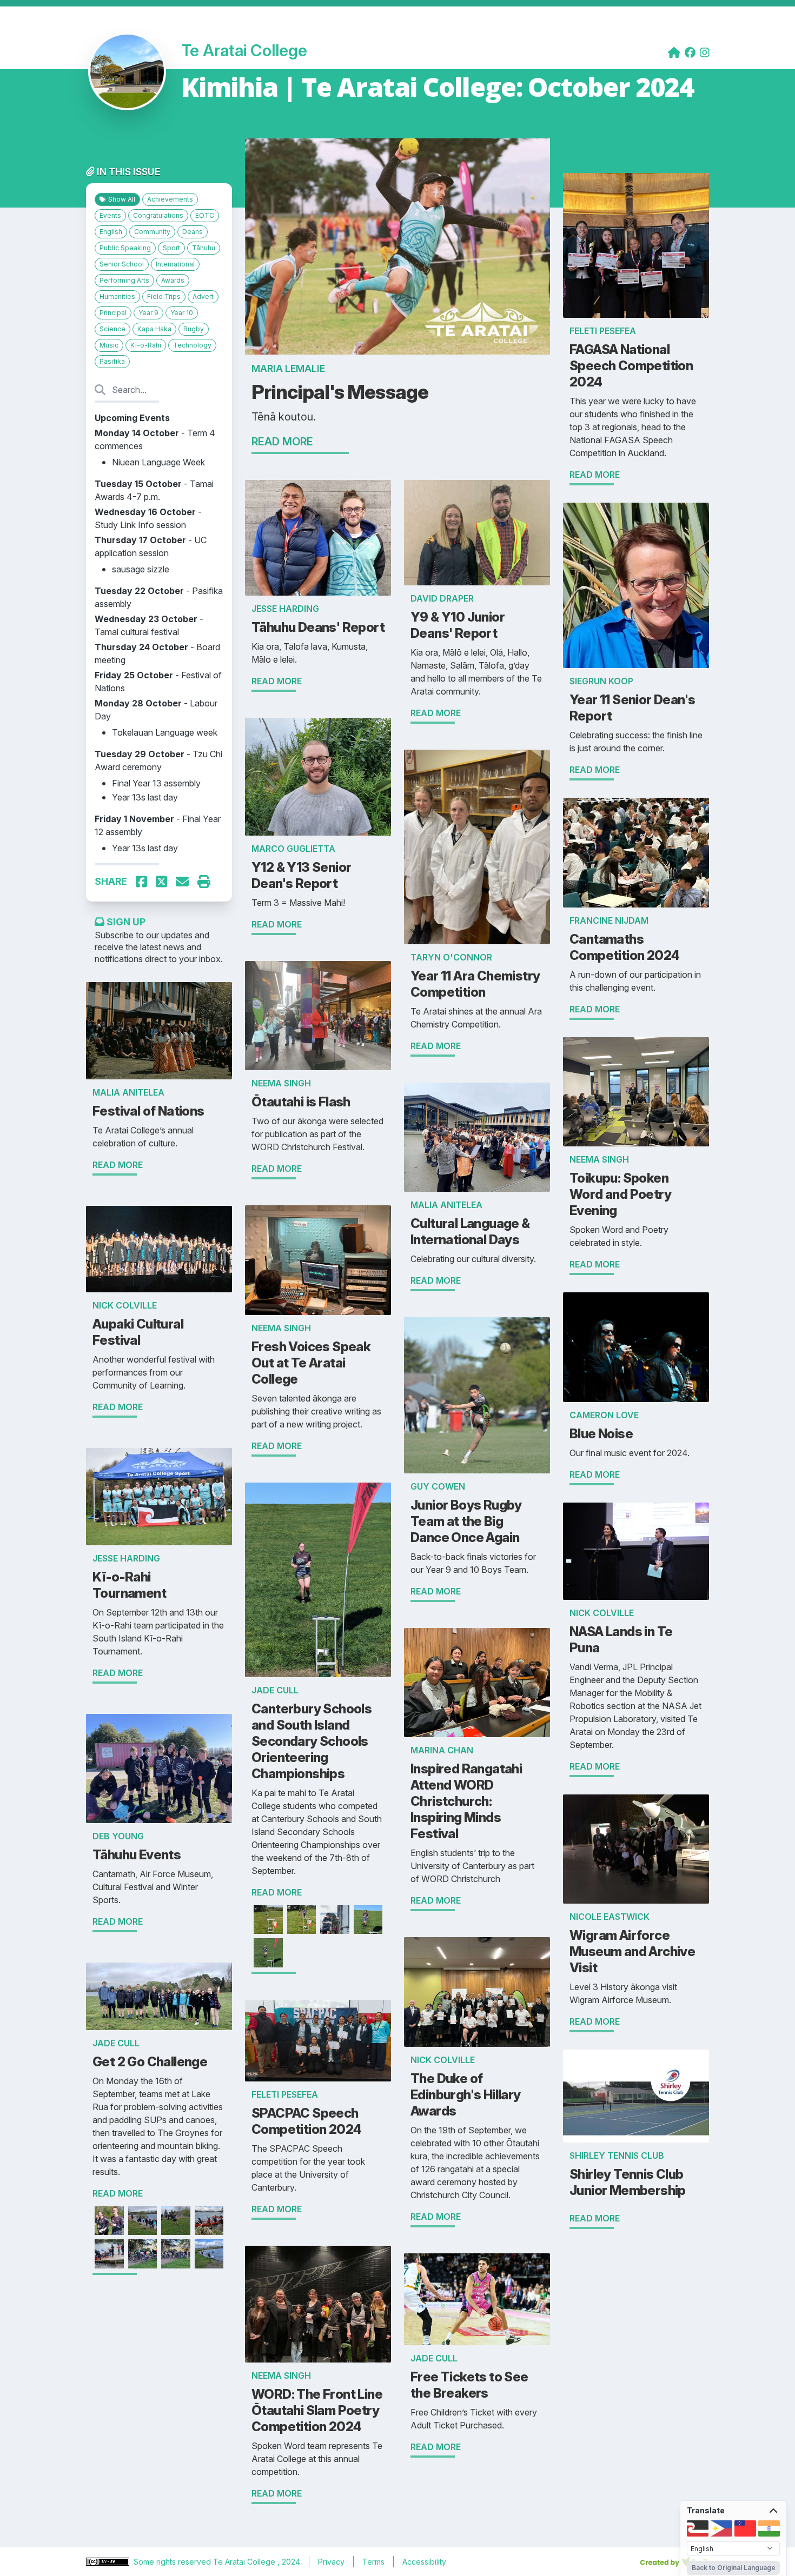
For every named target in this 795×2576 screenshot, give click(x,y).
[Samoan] (745, 2528)
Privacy (331, 2562)
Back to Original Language (734, 2568)
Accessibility (424, 2562)
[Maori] (698, 2528)
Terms (373, 2562)
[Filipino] (721, 2528)
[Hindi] (769, 2528)
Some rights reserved (173, 2562)
